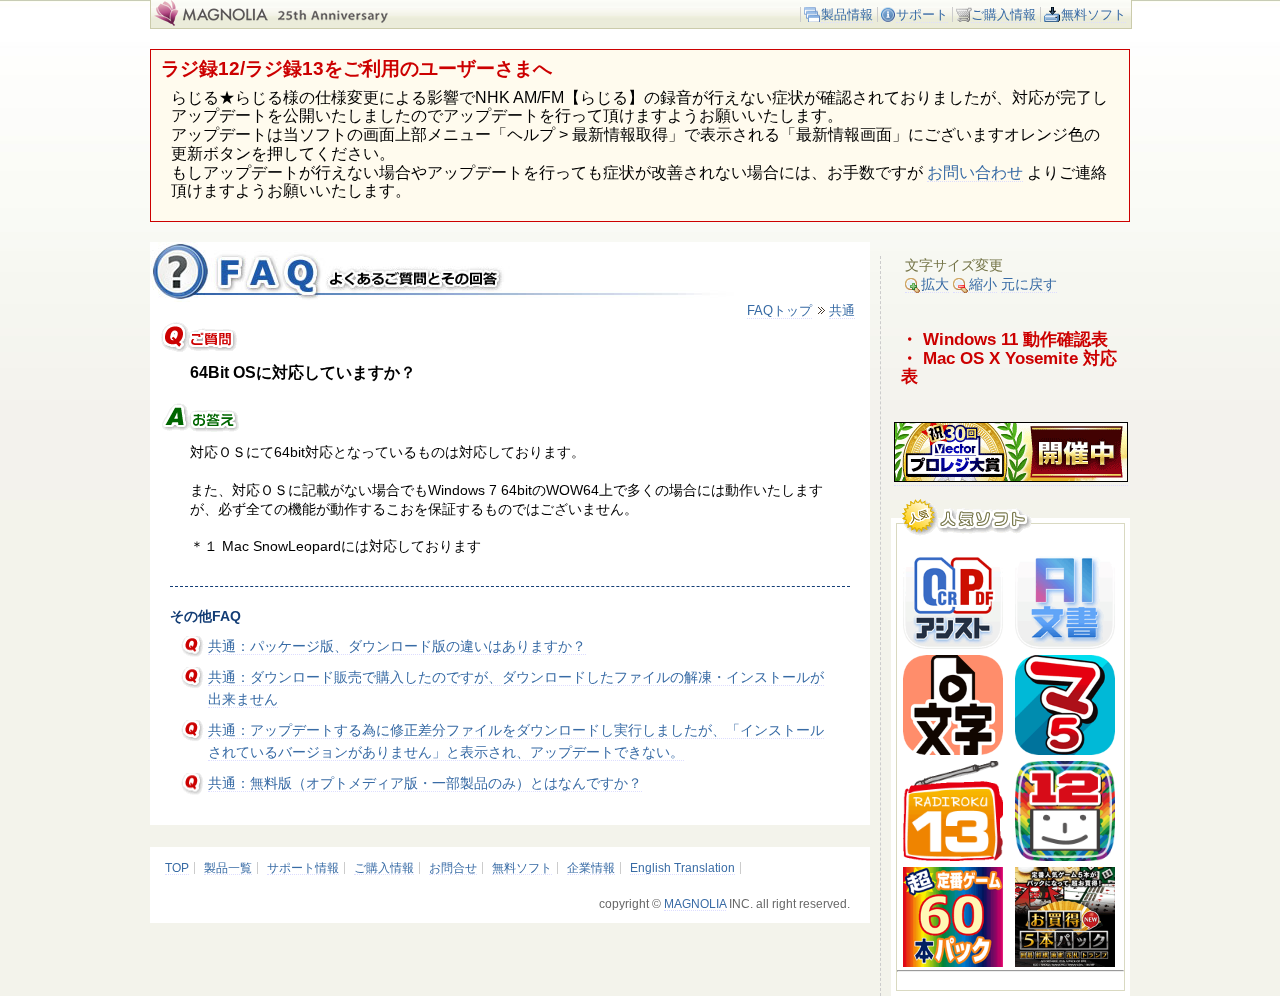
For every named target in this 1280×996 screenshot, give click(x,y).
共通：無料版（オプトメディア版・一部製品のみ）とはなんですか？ (425, 783)
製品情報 (847, 14)
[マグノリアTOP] (209, 21)
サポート (922, 14)
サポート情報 (303, 868)
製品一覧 (228, 868)
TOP (177, 868)
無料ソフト (1093, 14)
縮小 (983, 284)
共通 (842, 310)
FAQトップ (779, 310)
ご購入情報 (1003, 14)
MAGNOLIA (695, 904)
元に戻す (1029, 284)
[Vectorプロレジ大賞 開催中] (1011, 477)
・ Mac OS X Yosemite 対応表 (1009, 367)
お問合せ (453, 868)
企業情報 (591, 868)
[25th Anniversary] (344, 21)
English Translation (682, 868)
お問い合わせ (975, 172)
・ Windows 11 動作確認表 (1004, 339)
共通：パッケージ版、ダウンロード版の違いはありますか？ (397, 646)
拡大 (935, 284)
